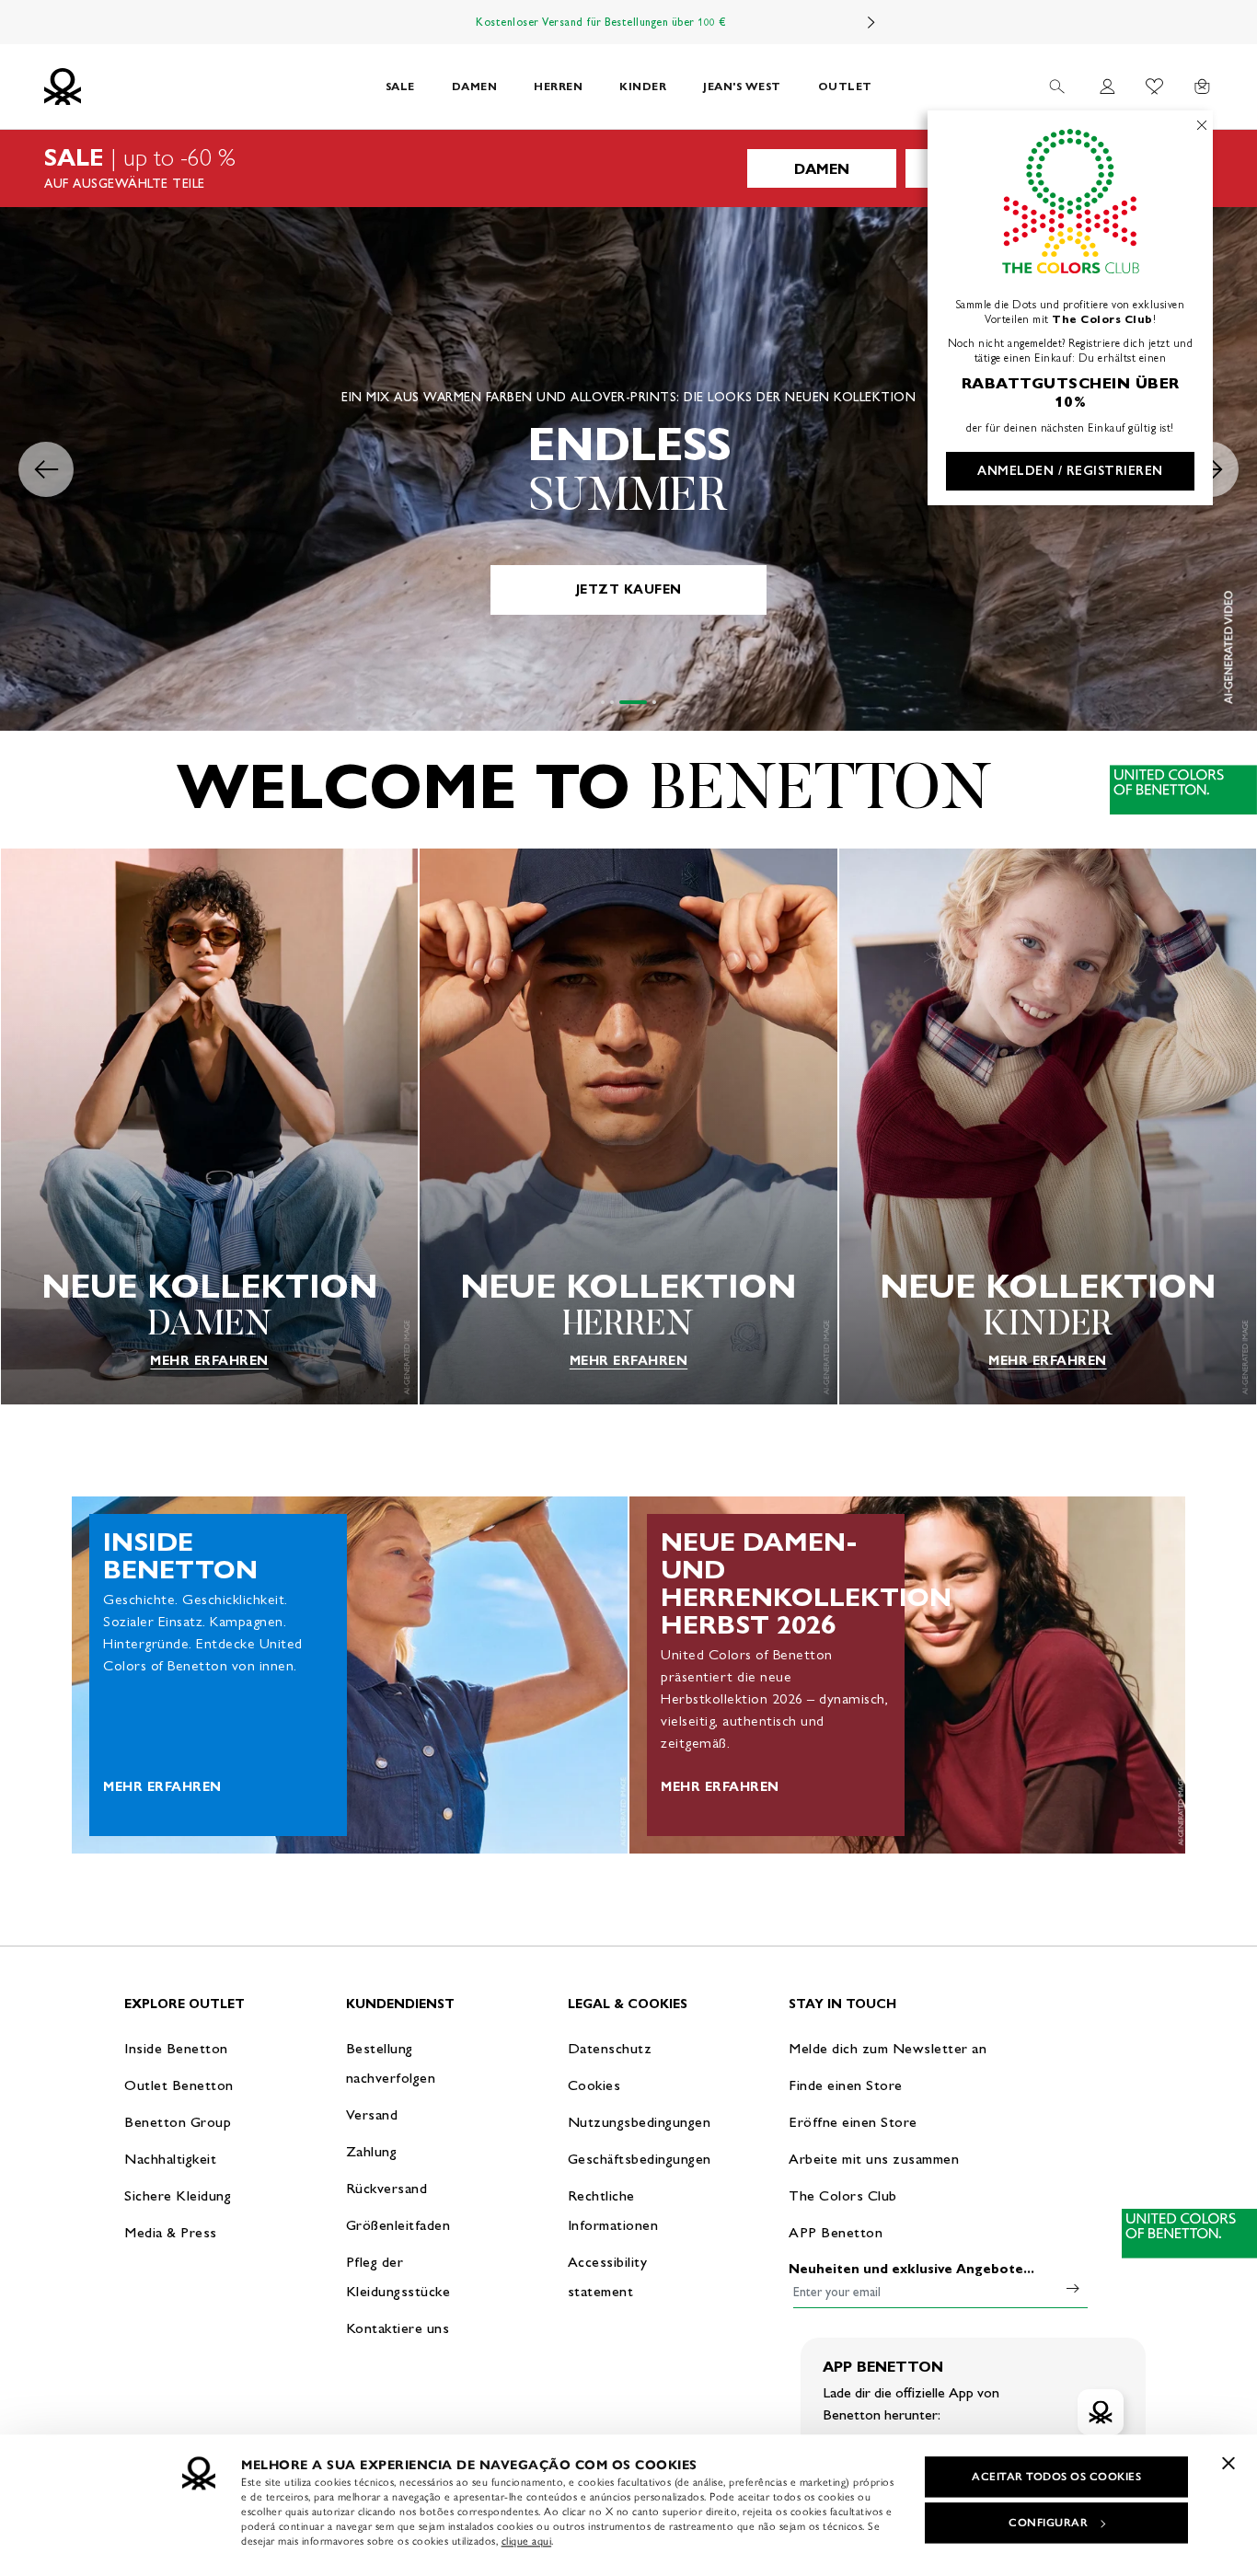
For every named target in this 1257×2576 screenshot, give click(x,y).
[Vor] (871, 22)
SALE (400, 86)
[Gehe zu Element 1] (603, 702)
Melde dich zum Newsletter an (888, 2048)
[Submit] (1073, 2288)
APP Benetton (836, 2232)
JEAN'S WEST (742, 86)
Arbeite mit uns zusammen (874, 2159)
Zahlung (372, 2151)
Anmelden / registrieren (1070, 471)
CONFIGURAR (1048, 2523)
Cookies (594, 2085)
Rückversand (387, 2188)
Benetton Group (178, 2122)
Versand (372, 2114)
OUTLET (845, 86)
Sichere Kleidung (178, 2195)
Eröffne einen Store (853, 2122)
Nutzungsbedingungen (640, 2122)
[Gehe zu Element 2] (612, 702)
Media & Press (171, 2232)
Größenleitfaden (398, 2225)
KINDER (643, 86)
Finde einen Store (846, 2085)
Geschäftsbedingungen (640, 2159)
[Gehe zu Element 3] (621, 702)
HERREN (558, 86)
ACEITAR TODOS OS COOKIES (1056, 2477)
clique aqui (527, 2541)
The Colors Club (843, 2195)
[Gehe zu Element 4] (642, 702)
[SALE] (628, 168)
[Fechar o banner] (1228, 2463)
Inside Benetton (176, 2048)
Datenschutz (610, 2048)
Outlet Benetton (179, 2085)
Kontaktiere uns (398, 2328)
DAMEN (475, 86)
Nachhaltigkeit (170, 2159)
